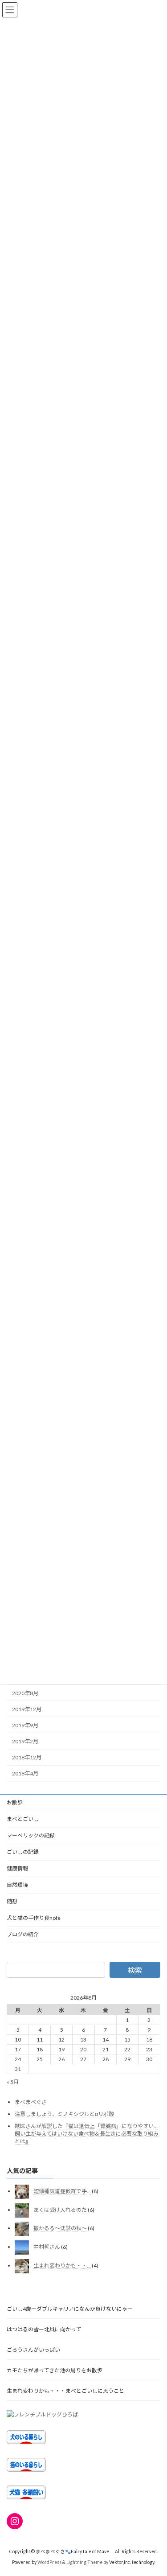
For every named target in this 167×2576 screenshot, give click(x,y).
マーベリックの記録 (31, 1835)
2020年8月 (25, 1693)
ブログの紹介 (23, 1934)
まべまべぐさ (31, 2102)
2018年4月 (25, 1773)
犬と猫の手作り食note (34, 1918)
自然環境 (17, 1885)
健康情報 (17, 1868)
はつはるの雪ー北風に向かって (44, 2329)
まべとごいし (23, 1819)
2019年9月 (25, 1725)
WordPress (49, 2562)
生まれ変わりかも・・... (62, 2265)
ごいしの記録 (23, 1852)
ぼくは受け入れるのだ (60, 2210)
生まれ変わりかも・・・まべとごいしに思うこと (65, 2390)
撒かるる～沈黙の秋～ (60, 2228)
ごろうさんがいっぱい (36, 2349)
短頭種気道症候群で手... (62, 2191)
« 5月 (13, 2082)
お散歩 (15, 1802)
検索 (135, 1970)
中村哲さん (47, 2247)
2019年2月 (25, 1741)
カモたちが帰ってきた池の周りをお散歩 (55, 2370)
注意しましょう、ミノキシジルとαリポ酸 (64, 2114)
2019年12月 (27, 1709)
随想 (12, 1901)
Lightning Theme (84, 2562)
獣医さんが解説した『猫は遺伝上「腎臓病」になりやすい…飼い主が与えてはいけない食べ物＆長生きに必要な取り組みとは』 (87, 2133)
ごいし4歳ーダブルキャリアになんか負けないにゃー (70, 2308)
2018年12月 (27, 1757)
